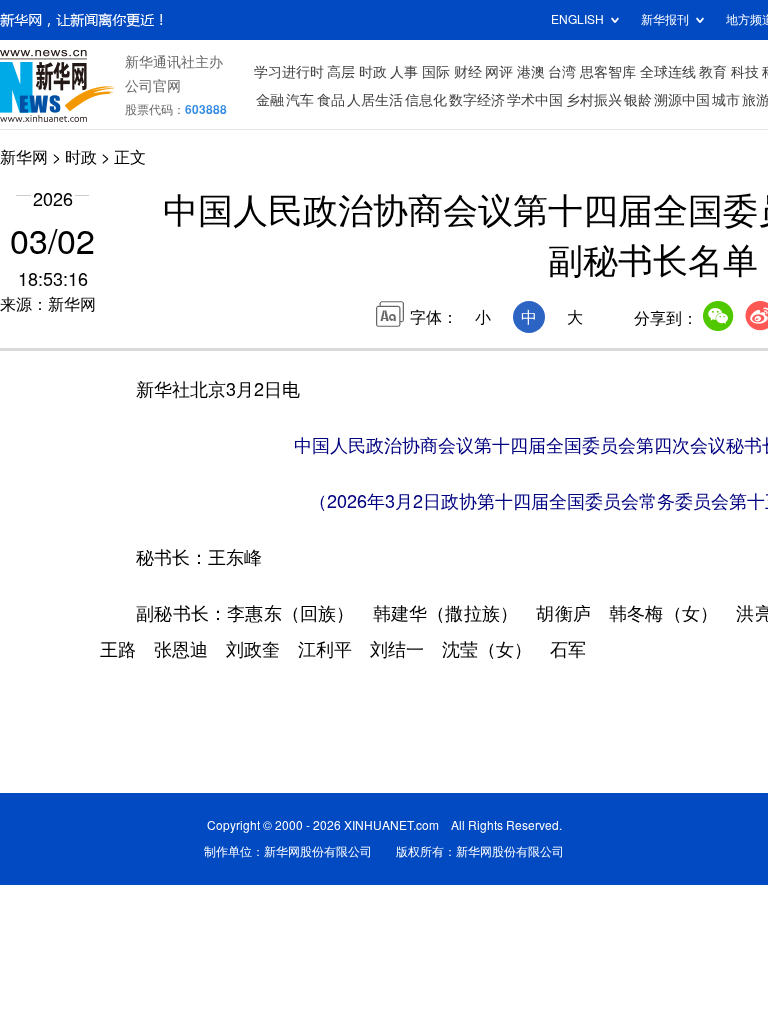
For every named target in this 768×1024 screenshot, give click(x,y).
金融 (270, 100)
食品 (331, 100)
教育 (713, 72)
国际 (436, 72)
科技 (745, 72)
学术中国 (535, 100)
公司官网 (153, 86)
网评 (499, 72)
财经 (468, 72)
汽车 (300, 100)
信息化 (426, 100)
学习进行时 (289, 72)
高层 (341, 72)
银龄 (638, 100)
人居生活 (375, 100)
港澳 (531, 72)
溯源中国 (682, 100)
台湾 (562, 72)
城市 (726, 100)
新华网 (24, 157)
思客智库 (608, 72)
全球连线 (668, 72)
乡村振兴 (594, 100)
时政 (373, 72)
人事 (404, 72)
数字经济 (477, 100)
